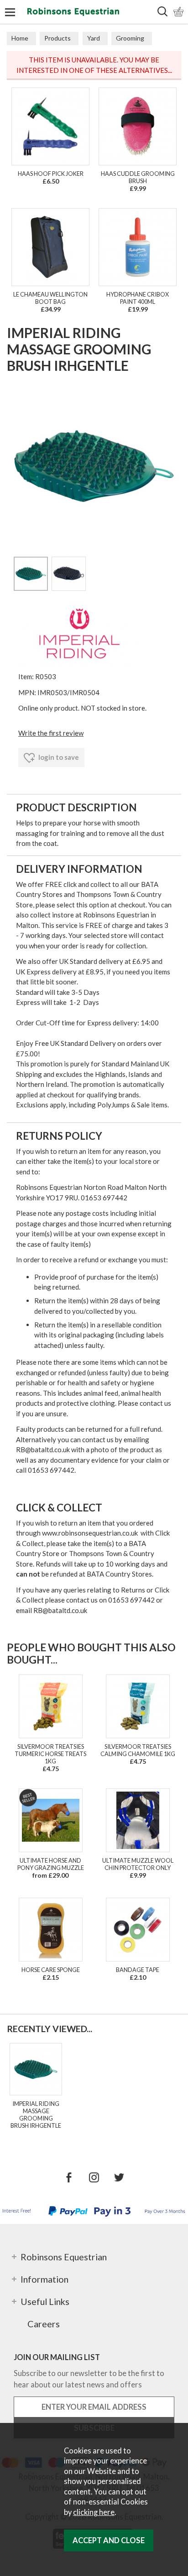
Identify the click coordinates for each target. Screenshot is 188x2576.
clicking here (94, 2512)
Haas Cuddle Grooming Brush (138, 177)
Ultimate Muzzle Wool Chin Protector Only (138, 1864)
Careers (44, 2324)
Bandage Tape (138, 1970)
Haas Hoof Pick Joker (51, 174)
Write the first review (51, 733)
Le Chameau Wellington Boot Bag (50, 298)
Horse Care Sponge (51, 1970)
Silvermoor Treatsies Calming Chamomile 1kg (138, 1750)
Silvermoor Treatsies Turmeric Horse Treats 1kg (50, 1754)
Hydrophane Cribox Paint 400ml (138, 298)
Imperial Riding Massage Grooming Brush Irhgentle (36, 2115)
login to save (58, 757)
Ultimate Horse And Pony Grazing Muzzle (51, 1864)
